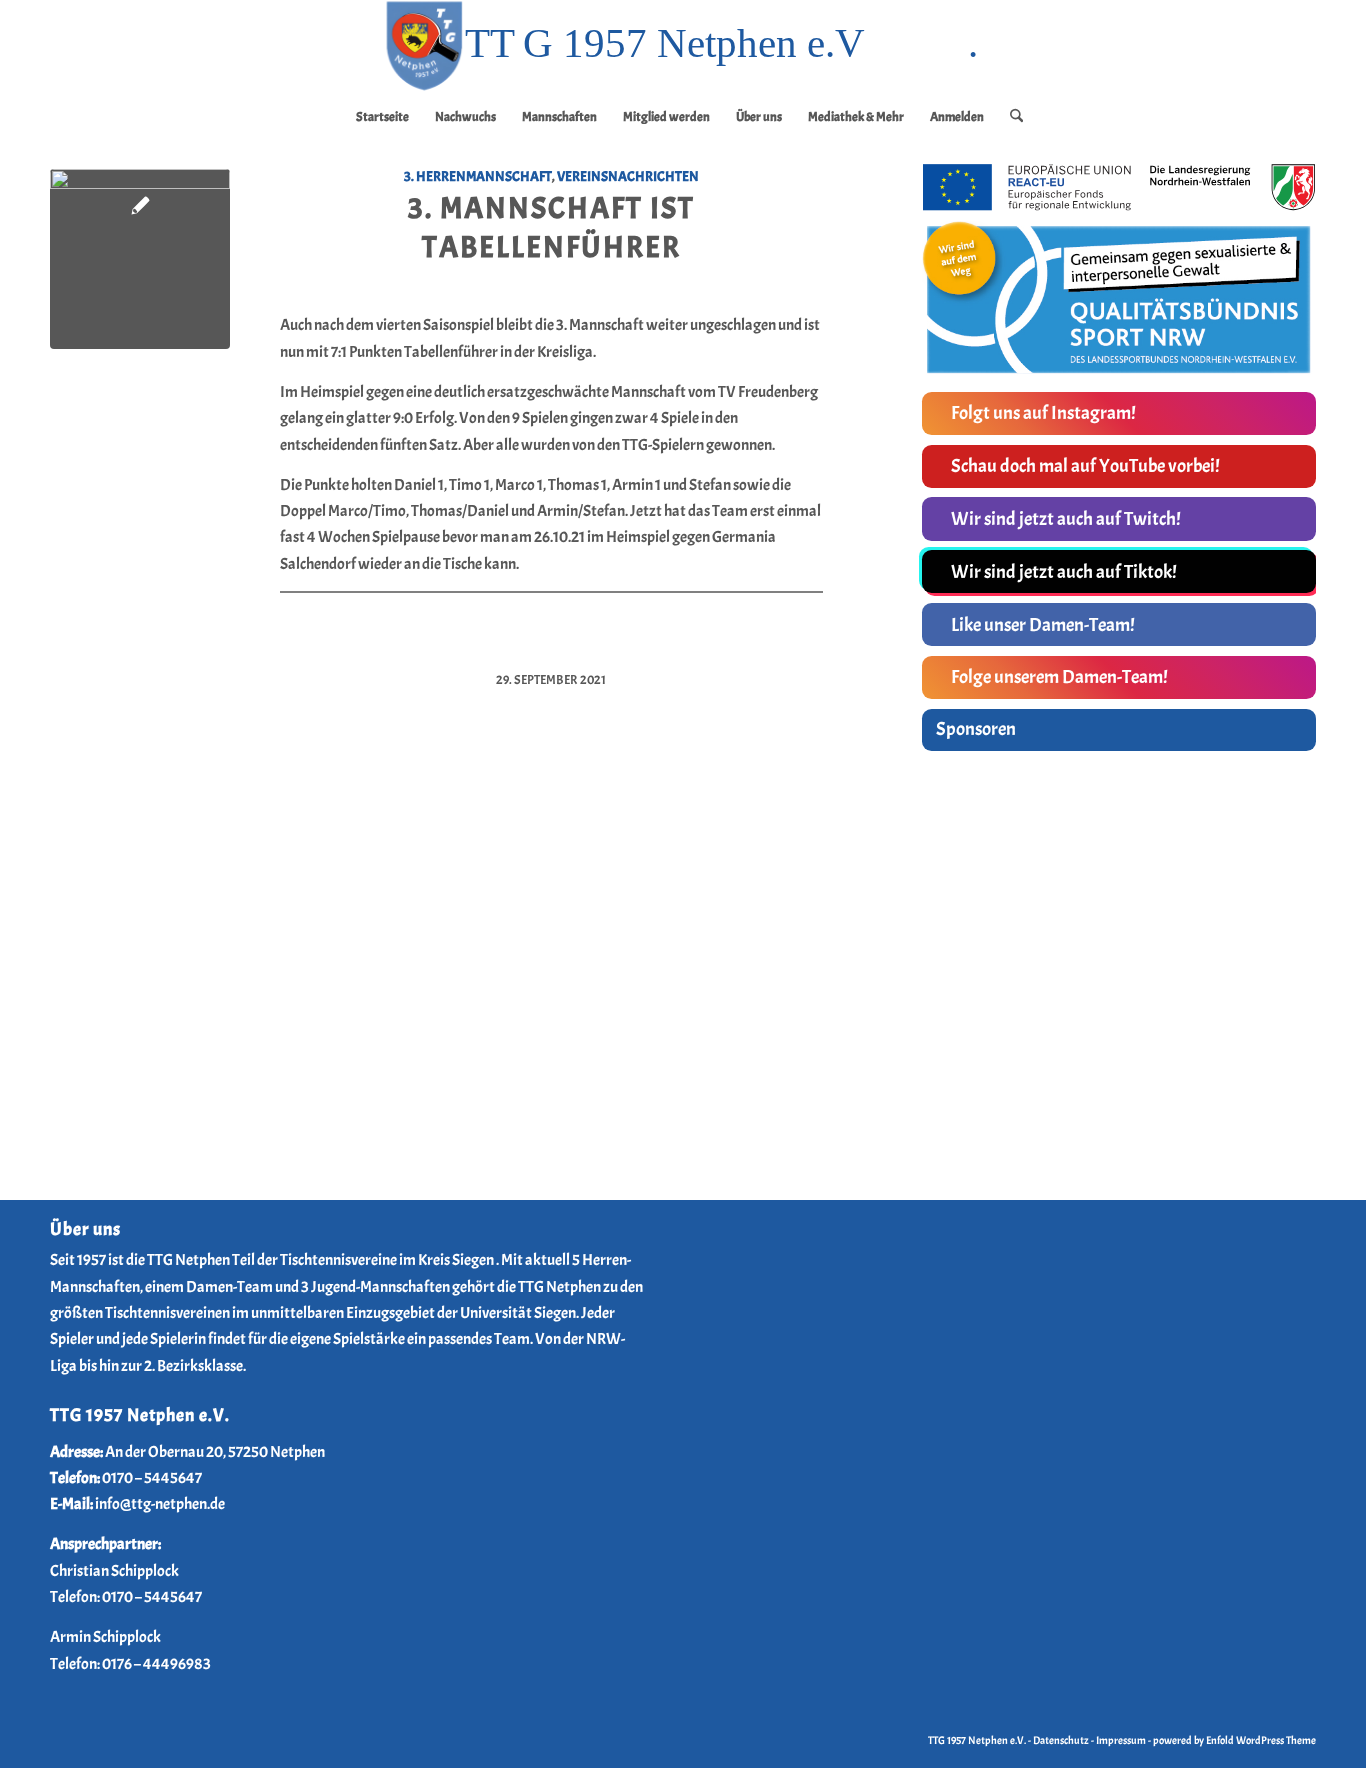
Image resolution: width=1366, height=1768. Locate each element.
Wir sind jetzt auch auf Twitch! (1066, 519)
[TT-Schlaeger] (140, 259)
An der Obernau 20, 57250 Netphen (215, 1452)
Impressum (1121, 1740)
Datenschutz (1061, 1740)
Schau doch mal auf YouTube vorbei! (1085, 466)
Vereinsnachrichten (628, 176)
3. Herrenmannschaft (478, 176)
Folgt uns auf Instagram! (1043, 413)
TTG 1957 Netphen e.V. (978, 1740)
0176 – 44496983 (156, 1664)
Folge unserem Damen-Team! (1059, 677)
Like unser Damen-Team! (1043, 625)
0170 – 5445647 (152, 1478)
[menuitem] (382, 117)
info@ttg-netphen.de (160, 1504)
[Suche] (1010, 117)
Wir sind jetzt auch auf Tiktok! (1064, 572)
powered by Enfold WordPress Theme (1234, 1740)
